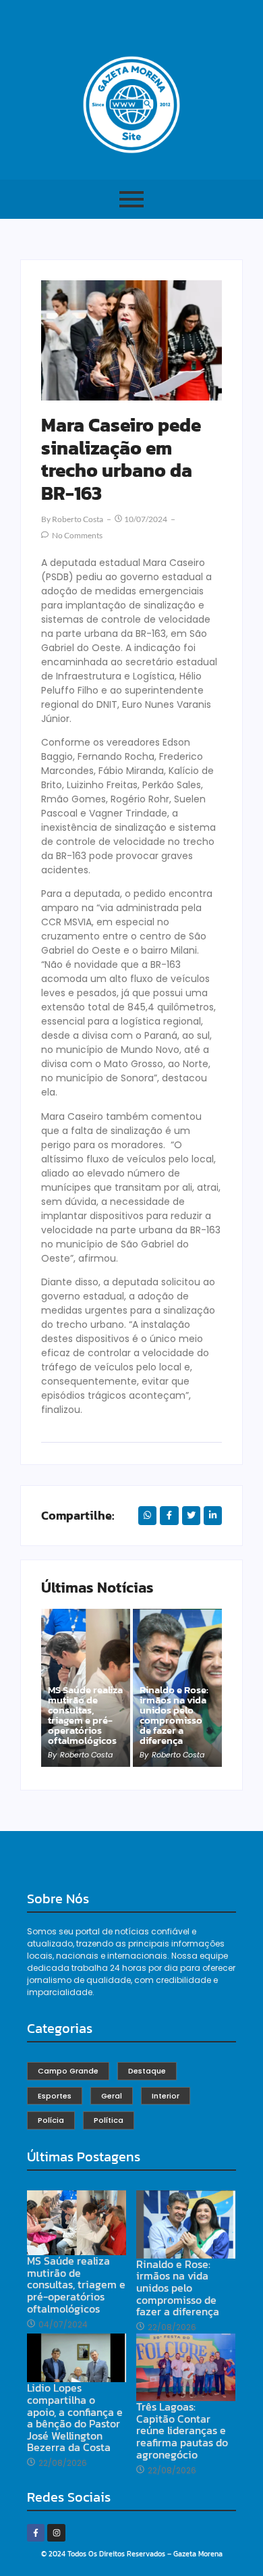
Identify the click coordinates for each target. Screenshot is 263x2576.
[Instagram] (56, 2533)
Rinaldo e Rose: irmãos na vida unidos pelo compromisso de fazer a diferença (174, 1715)
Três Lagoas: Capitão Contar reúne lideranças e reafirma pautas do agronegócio (182, 2431)
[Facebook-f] (36, 2533)
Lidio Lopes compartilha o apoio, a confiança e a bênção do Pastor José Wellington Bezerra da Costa (75, 2418)
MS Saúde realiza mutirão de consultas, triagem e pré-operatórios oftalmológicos (85, 1715)
